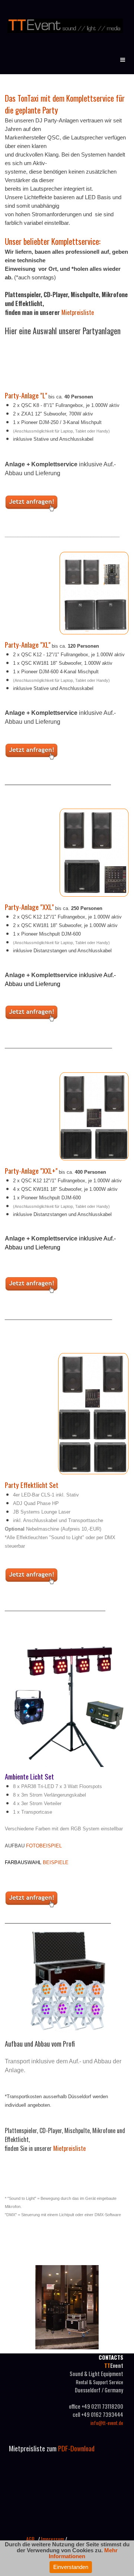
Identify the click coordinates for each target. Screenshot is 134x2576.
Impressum (52, 2539)
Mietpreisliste (78, 312)
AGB (30, 2539)
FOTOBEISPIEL (44, 1846)
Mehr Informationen (83, 2553)
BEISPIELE (56, 1862)
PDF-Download (78, 2448)
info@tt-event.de (107, 2423)
